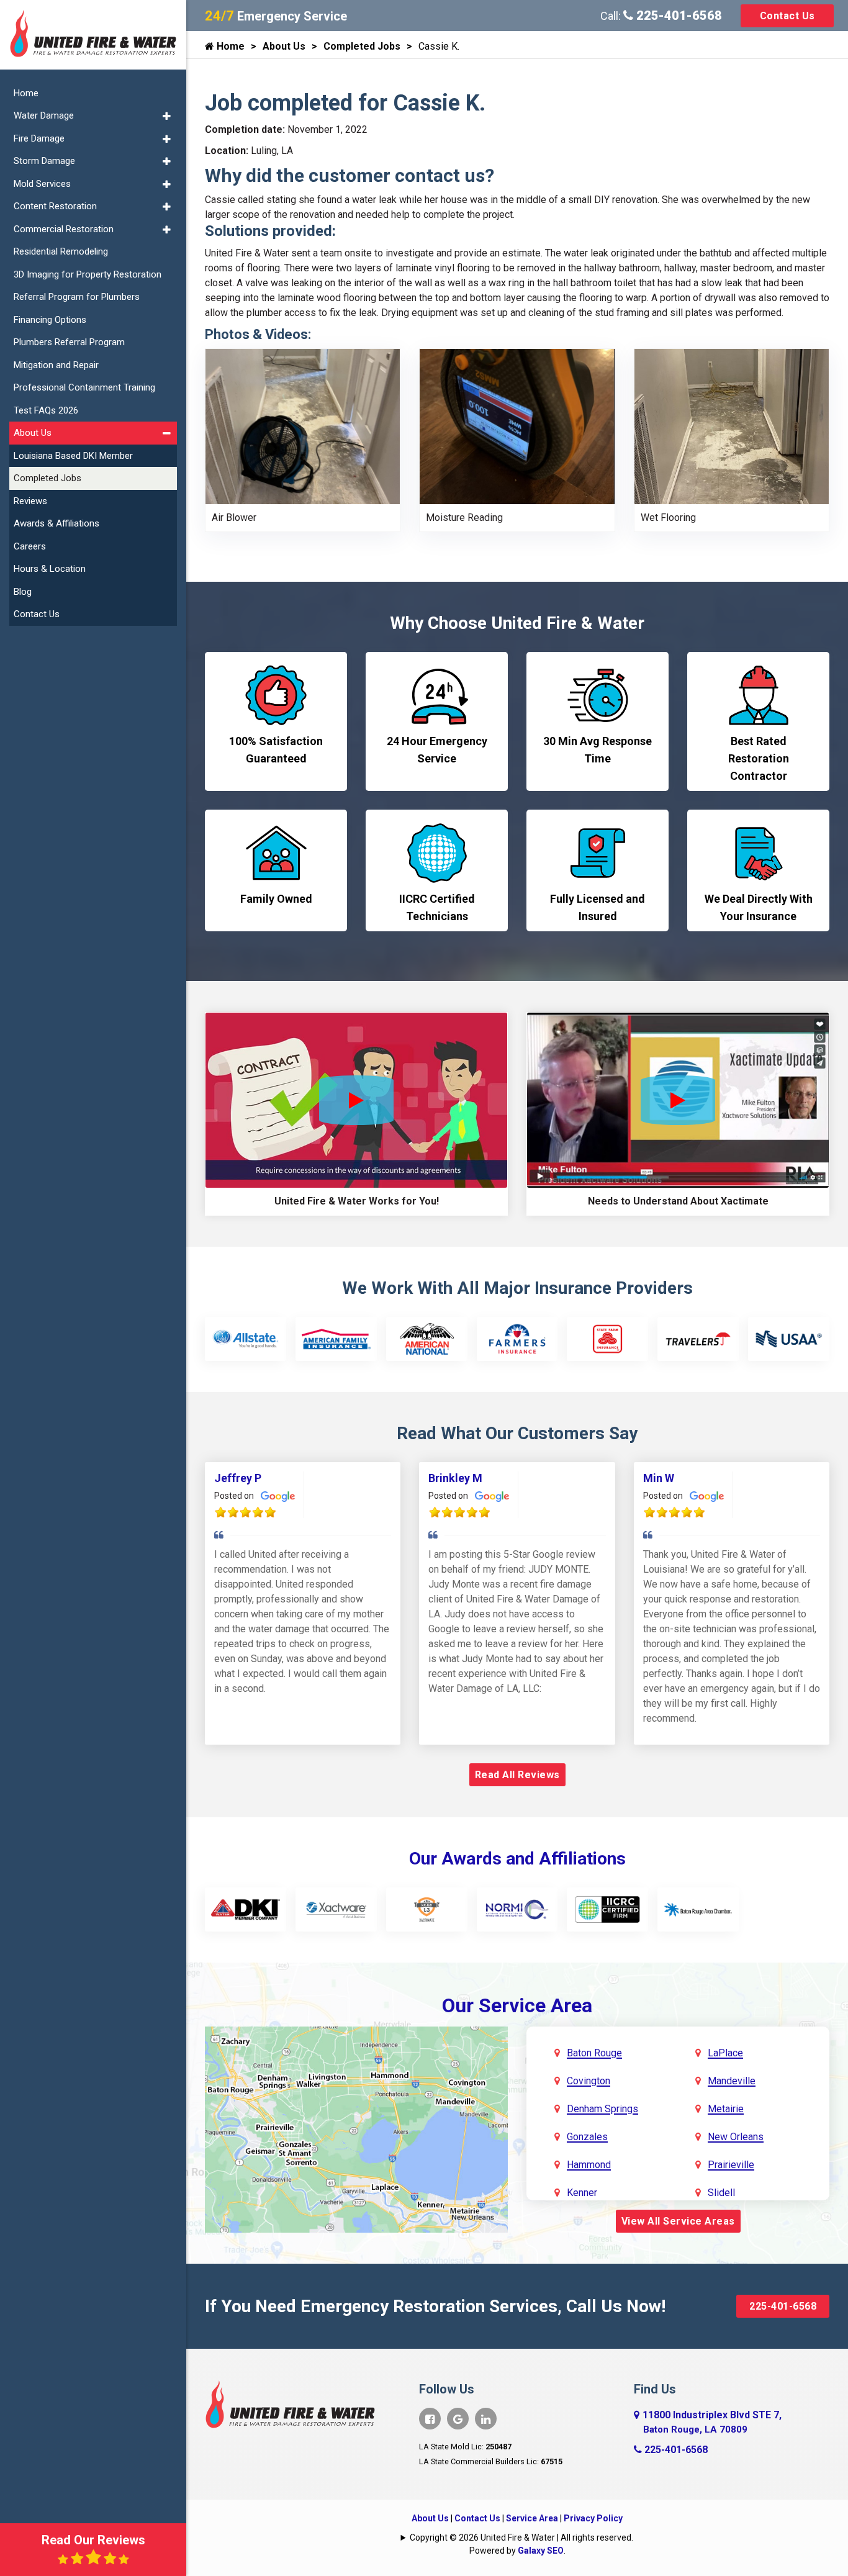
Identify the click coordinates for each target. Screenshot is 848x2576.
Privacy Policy (593, 2518)
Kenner (582, 2193)
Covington (589, 2081)
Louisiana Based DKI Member (73, 456)
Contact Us (787, 16)
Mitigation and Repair (56, 365)
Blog (23, 592)
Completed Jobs (362, 46)
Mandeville (732, 2081)
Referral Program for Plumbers (77, 297)
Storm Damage (44, 161)
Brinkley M (455, 1478)
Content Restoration (55, 206)
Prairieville (731, 2165)
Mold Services (42, 184)
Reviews (30, 501)
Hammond (589, 2165)
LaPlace (725, 2053)
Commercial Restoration (64, 229)
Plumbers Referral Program (69, 342)
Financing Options (50, 320)
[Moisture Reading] (517, 426)
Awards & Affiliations (56, 523)
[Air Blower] (303, 426)
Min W (659, 1478)
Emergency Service (276, 16)
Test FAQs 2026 (46, 410)
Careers (30, 546)
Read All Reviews (517, 1775)
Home (229, 46)
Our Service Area (517, 2005)
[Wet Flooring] (732, 426)
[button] (167, 116)
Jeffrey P (238, 1478)
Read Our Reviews (93, 2540)
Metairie (726, 2109)
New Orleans (736, 2137)
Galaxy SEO (541, 2551)
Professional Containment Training (84, 387)
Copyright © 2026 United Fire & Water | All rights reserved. (521, 2538)
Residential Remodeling (61, 251)
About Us (284, 46)
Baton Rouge (594, 2053)
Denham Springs (602, 2109)
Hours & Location (50, 569)
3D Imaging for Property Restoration (88, 274)
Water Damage (44, 115)
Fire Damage (39, 138)
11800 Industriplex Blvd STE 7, (712, 2422)
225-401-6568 (678, 16)
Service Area (532, 2518)
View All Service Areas (678, 2221)
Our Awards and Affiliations (517, 1859)
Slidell (721, 2193)
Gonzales (587, 2137)
